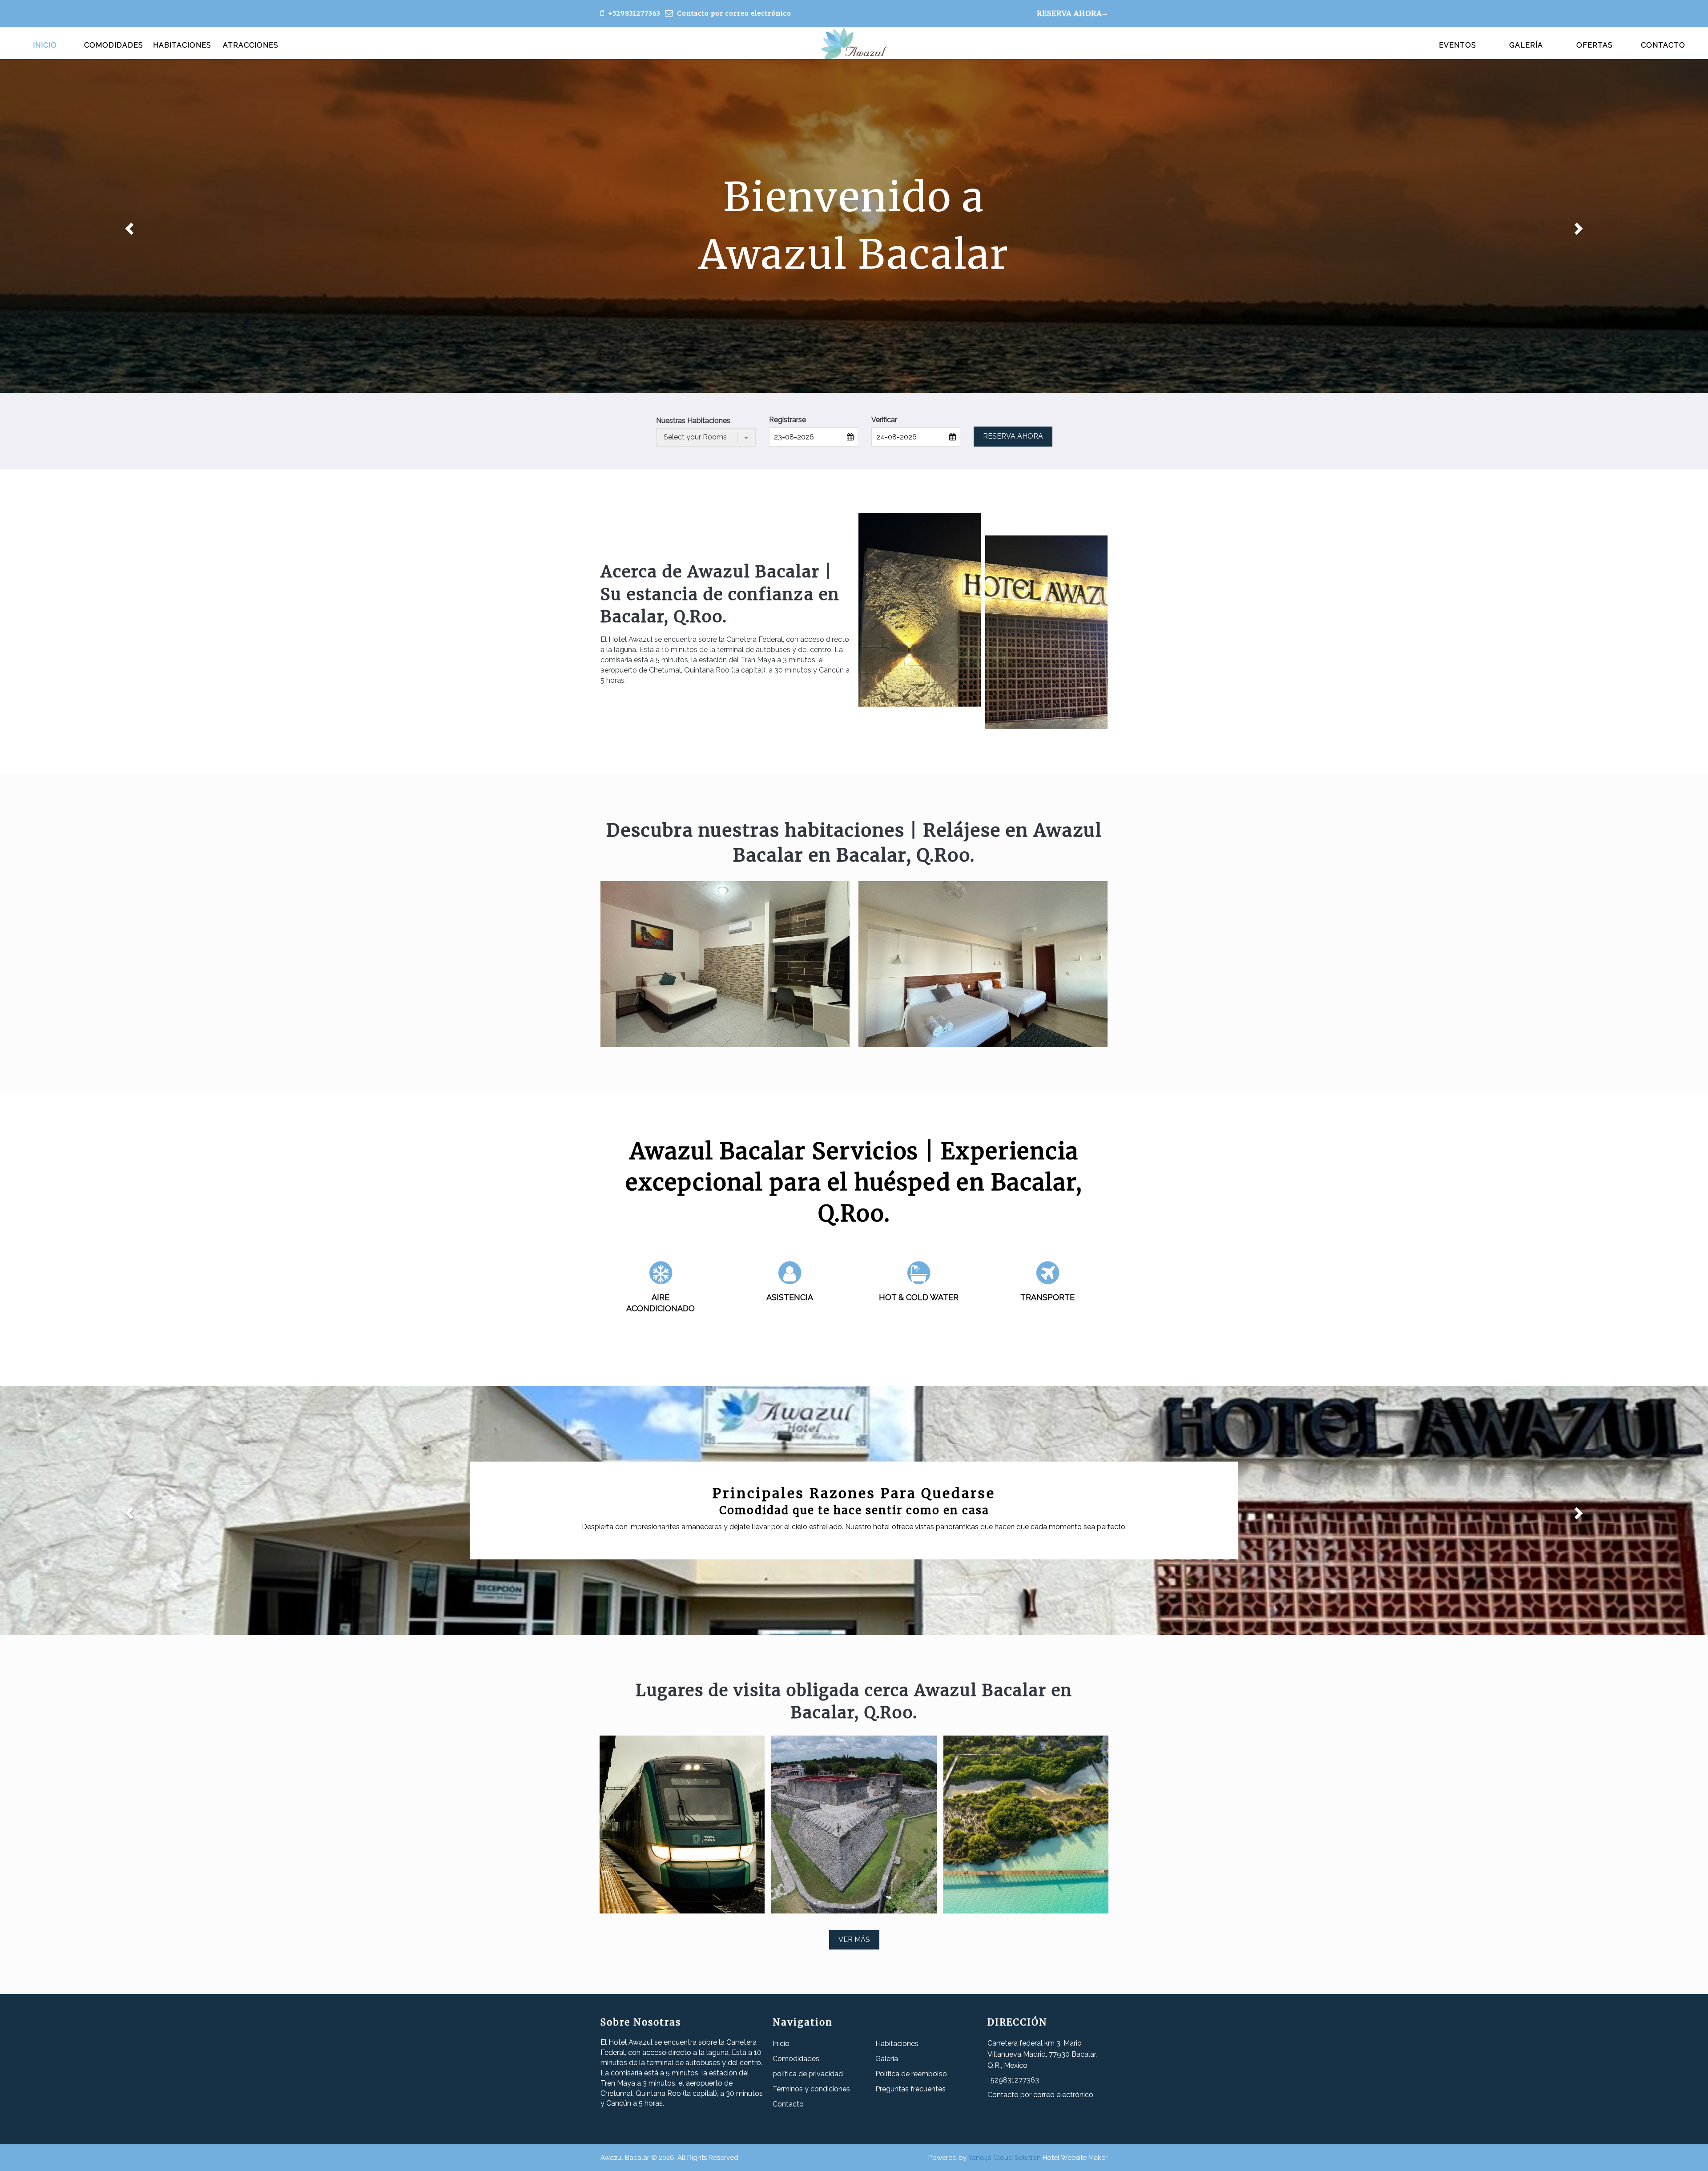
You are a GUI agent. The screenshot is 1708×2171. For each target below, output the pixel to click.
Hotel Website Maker (1075, 2158)
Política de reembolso (911, 2074)
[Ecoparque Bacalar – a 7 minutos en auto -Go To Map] (1026, 1825)
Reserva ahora (1069, 13)
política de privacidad (808, 2074)
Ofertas (1595, 45)
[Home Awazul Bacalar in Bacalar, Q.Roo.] (854, 43)
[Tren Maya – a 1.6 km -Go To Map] (682, 1825)
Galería (1526, 45)
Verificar (884, 420)
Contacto (1663, 45)
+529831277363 (634, 13)
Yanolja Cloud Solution (1005, 2158)
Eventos (1458, 45)
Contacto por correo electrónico (734, 13)
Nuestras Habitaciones (693, 421)
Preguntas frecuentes (910, 2089)
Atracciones (251, 45)
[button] (128, 226)
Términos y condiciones (811, 2089)
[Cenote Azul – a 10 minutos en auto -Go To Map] (854, 1825)
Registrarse (788, 420)
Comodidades (114, 45)
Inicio (45, 45)
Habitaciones (182, 45)
